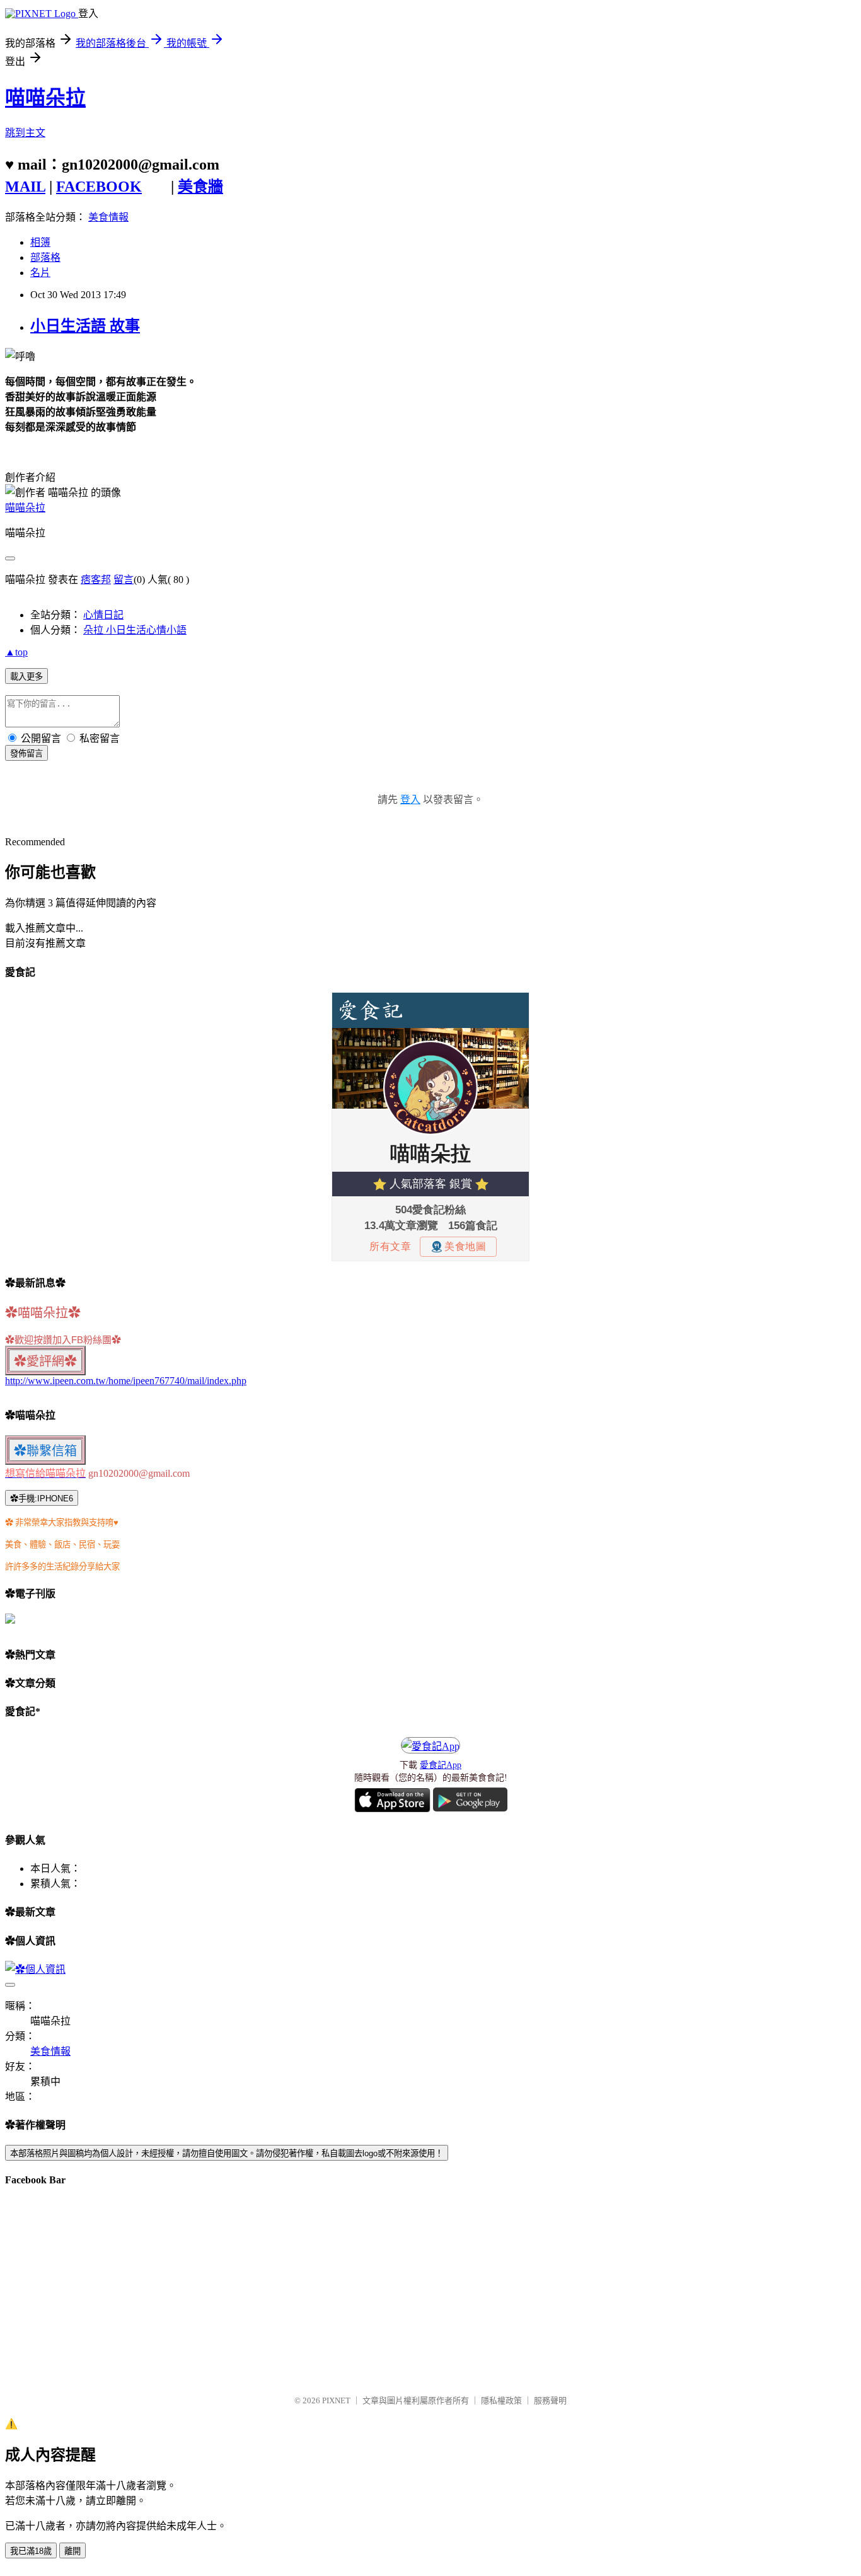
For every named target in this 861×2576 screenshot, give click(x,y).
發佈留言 (26, 754)
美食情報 (108, 217)
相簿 (40, 242)
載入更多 (26, 677)
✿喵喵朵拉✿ (43, 1313)
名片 (40, 273)
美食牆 (200, 187)
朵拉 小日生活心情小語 (135, 630)
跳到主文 (25, 133)
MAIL (25, 187)
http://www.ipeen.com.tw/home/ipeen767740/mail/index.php (126, 1381)
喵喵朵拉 (45, 98)
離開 (72, 2551)
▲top (16, 652)
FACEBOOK (99, 187)
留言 (124, 580)
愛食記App (441, 1765)
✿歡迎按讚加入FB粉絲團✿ (63, 1340)
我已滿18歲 (31, 2551)
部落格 (45, 257)
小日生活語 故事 (85, 326)
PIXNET (336, 2400)
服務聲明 (550, 2400)
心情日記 (103, 615)
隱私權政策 (501, 2400)
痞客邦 (96, 580)
